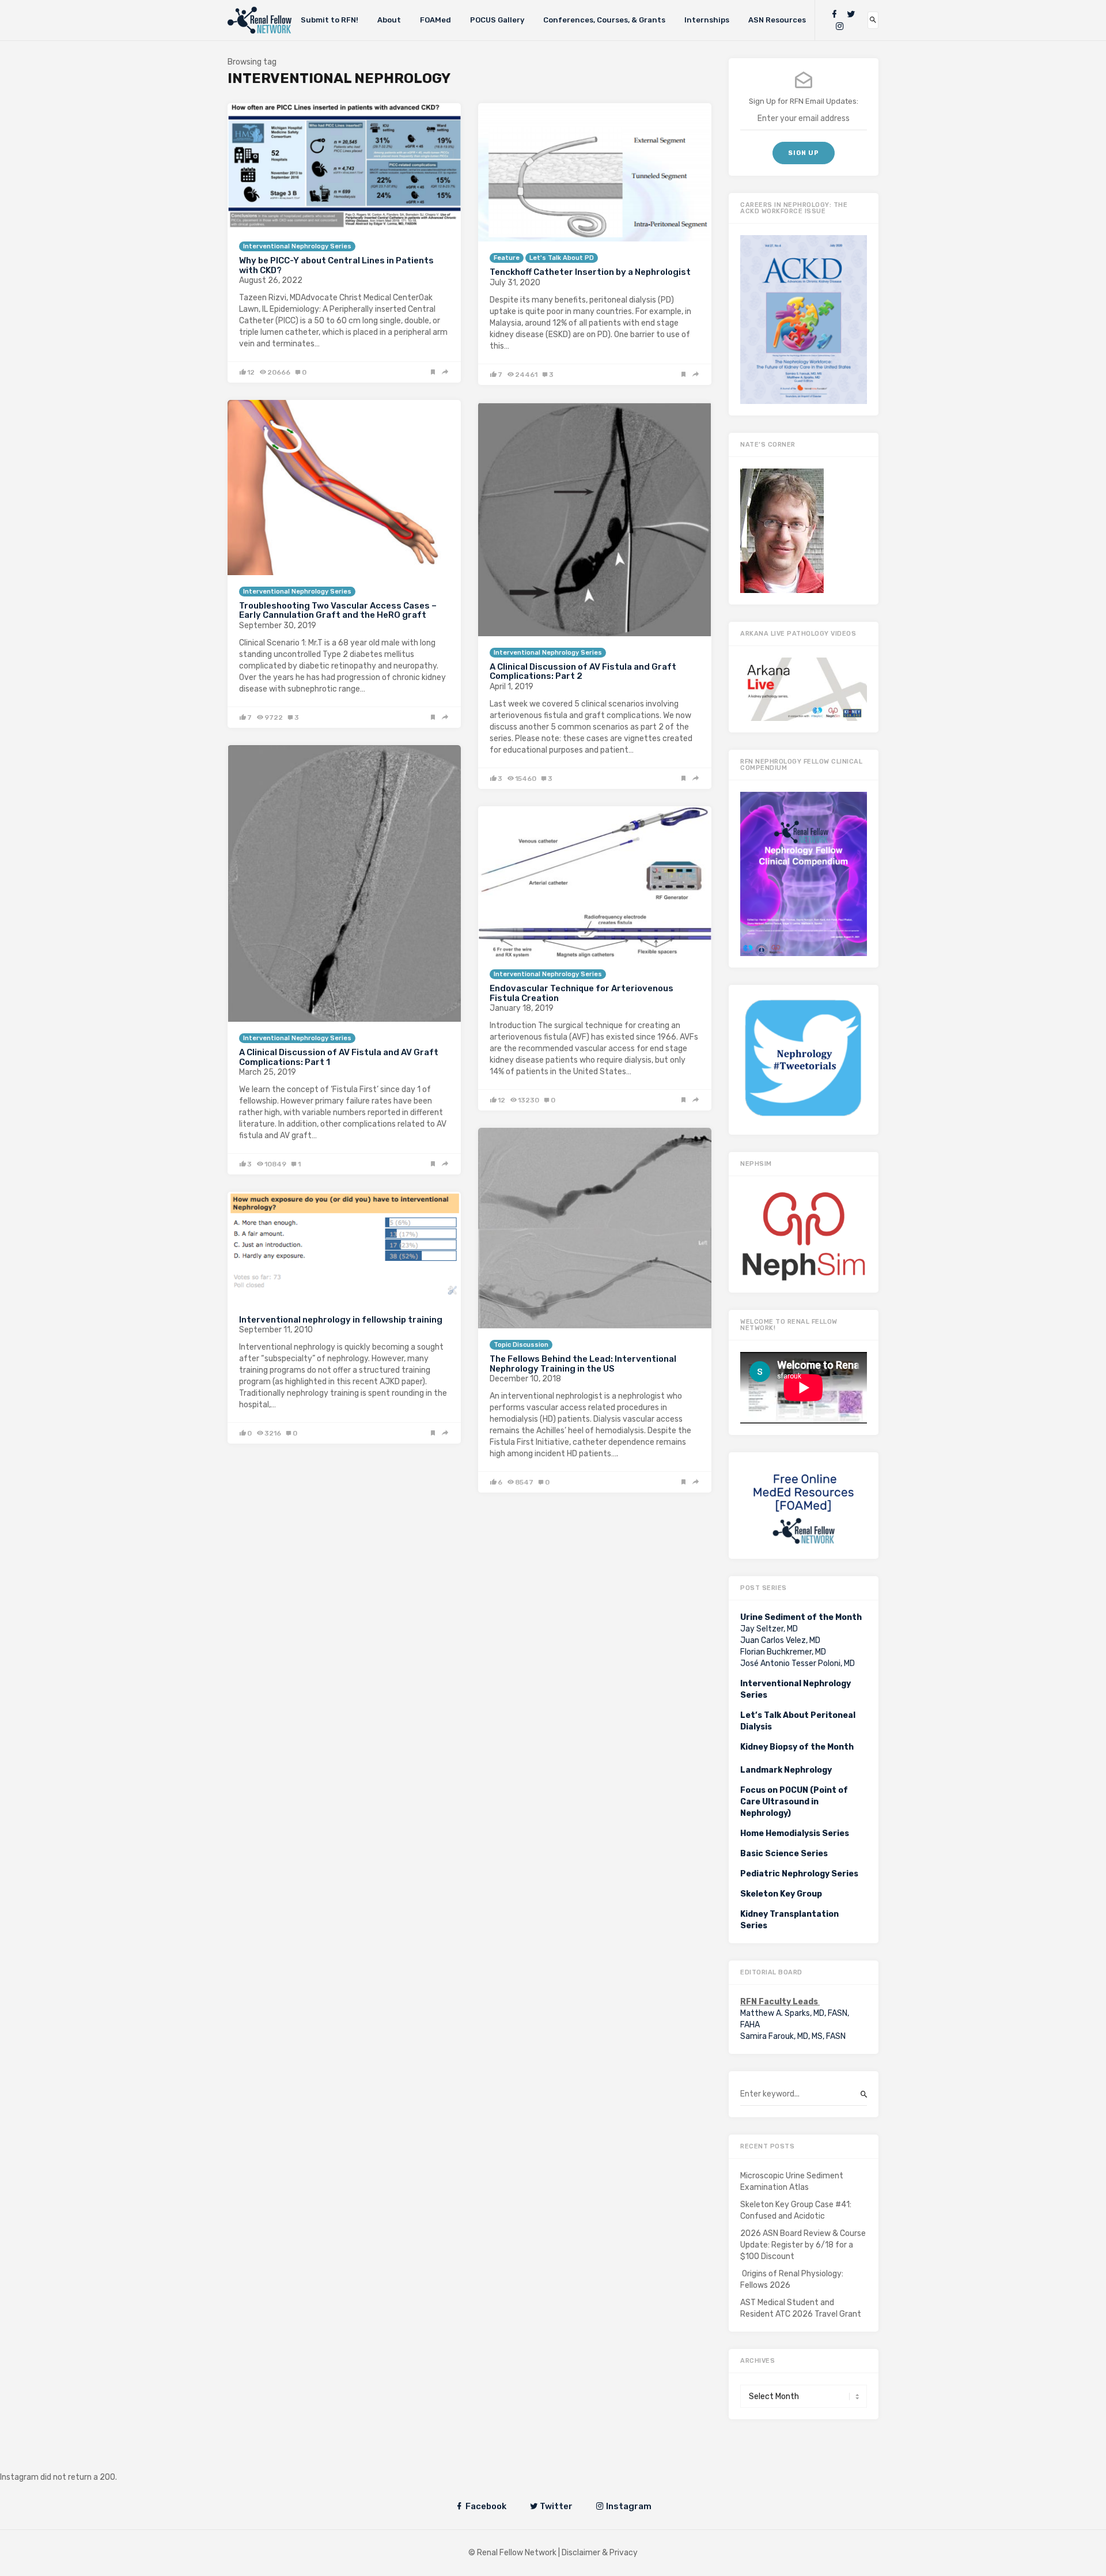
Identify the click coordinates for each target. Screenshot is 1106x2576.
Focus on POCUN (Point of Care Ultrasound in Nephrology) (794, 1802)
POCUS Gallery (497, 20)
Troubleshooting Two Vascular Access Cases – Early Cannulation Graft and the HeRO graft (338, 611)
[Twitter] (851, 14)
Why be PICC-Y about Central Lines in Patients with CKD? (336, 265)
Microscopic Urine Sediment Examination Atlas (792, 2182)
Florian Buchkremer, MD (783, 1652)
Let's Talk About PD (562, 258)
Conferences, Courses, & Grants (604, 20)
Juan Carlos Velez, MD (780, 1640)
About (389, 20)
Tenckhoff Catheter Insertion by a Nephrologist (590, 272)
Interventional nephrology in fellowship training (341, 1320)
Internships (707, 20)
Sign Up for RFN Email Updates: (804, 101)
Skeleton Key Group (781, 1894)
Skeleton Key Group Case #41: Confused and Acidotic (796, 2210)
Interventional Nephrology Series (297, 246)
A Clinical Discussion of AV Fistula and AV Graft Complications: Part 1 (339, 1057)
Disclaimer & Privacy (600, 2553)
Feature (507, 258)
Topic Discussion (521, 1345)
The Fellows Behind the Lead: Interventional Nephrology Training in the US (583, 1364)
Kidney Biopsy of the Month (797, 1747)
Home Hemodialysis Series (795, 1833)
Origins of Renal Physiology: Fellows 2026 (792, 2280)
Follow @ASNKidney (68, 2460)
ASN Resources (777, 20)
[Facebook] (834, 14)
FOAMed (435, 20)
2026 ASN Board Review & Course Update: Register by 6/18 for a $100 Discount (803, 2245)
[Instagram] (840, 26)
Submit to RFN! (329, 20)
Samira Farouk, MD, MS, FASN (793, 2036)
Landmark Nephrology (786, 1770)
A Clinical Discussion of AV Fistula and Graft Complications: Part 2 (583, 672)
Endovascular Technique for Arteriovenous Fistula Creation (582, 993)
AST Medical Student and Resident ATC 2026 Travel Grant (801, 2308)
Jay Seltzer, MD (769, 1629)
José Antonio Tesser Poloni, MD (798, 1663)
